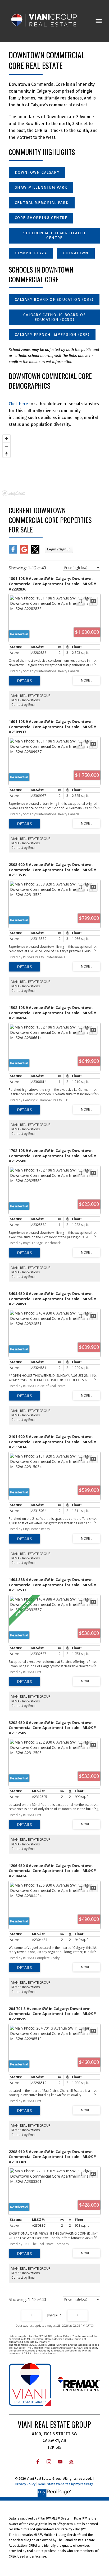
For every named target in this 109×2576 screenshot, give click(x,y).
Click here (18, 404)
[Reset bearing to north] (6, 454)
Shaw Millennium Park (41, 187)
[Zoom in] (6, 438)
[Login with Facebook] (13, 552)
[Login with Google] (24, 552)
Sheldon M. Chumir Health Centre (54, 235)
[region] (54, 465)
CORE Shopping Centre (41, 218)
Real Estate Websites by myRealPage (66, 2484)
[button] (37, 173)
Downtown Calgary (37, 172)
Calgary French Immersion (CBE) (52, 335)
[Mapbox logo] (13, 493)
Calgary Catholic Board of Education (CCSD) (54, 317)
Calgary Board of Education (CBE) (54, 300)
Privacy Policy (25, 2484)
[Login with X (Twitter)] (35, 552)
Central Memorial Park (42, 203)
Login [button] (59, 549)
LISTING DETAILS (24, 681)
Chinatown (76, 253)
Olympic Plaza (31, 253)
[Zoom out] (6, 446)
